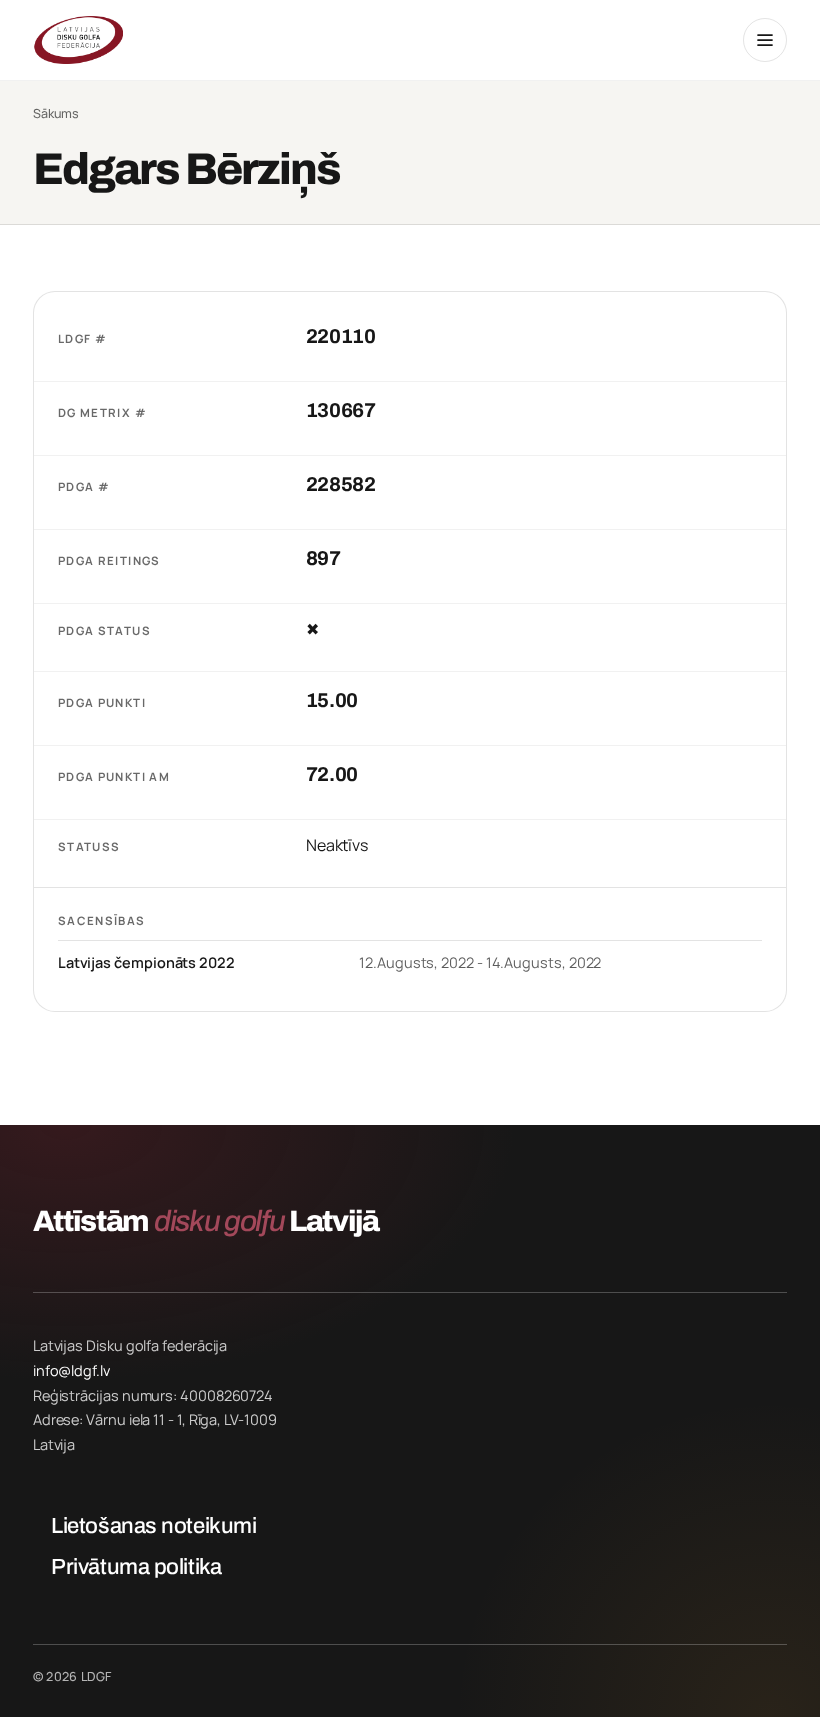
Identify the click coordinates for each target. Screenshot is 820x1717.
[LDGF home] (78, 40)
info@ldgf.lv (71, 1370)
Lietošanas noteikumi (153, 1526)
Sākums (56, 114)
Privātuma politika (136, 1567)
